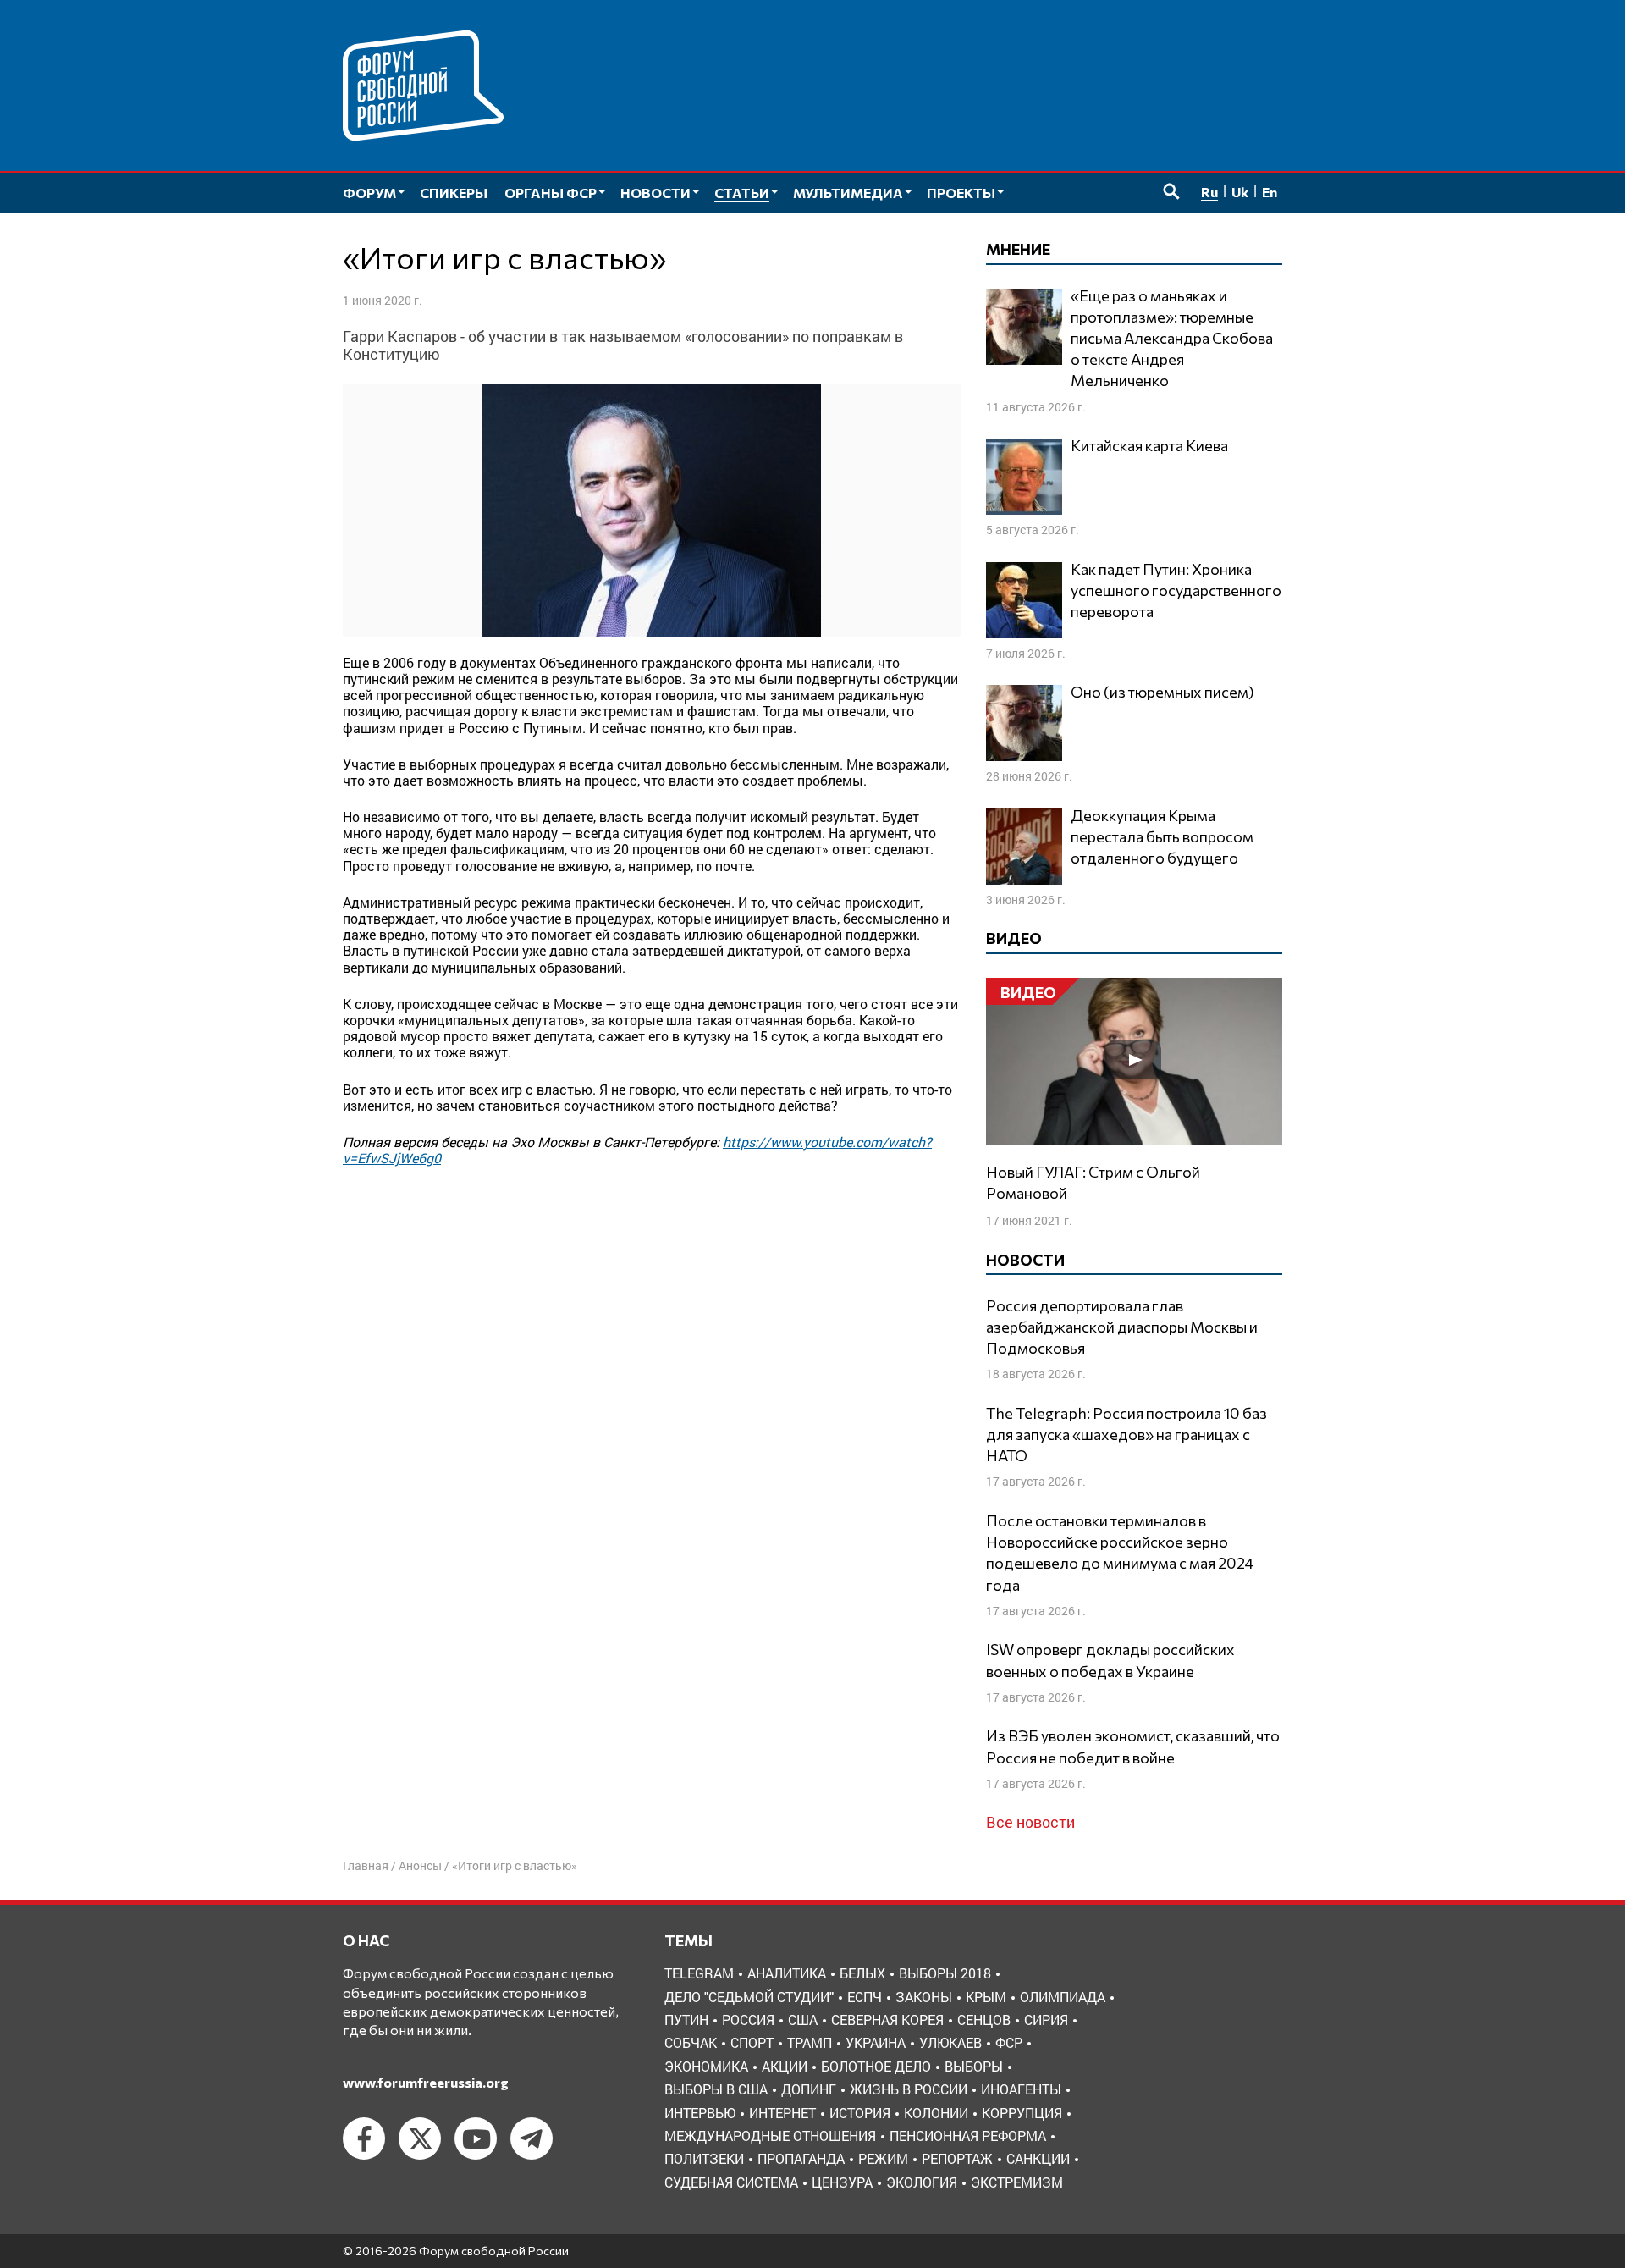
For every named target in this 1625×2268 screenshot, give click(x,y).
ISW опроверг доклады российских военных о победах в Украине (1110, 1660)
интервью (700, 2113)
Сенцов (984, 2020)
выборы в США (716, 2089)
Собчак (691, 2042)
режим (883, 2158)
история (860, 2113)
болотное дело (876, 2066)
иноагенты (1021, 2089)
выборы (974, 2066)
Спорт (752, 2042)
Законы (924, 1997)
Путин (686, 2020)
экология (922, 2182)
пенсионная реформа (968, 2136)
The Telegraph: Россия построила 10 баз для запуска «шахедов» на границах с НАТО (1126, 1434)
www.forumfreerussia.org (426, 2082)
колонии (936, 2113)
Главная (366, 1865)
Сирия (1046, 2020)
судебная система (731, 2182)
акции (785, 2066)
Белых (862, 1973)
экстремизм (1017, 2182)
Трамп (810, 2042)
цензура (842, 2182)
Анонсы (420, 1865)
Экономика (706, 2066)
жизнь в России (909, 2089)
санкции (1038, 2158)
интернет (782, 2113)
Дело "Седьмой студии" (749, 1997)
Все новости (1030, 1822)
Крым (986, 1997)
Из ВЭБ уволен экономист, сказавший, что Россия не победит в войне (1133, 1746)
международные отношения (770, 2136)
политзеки (704, 2158)
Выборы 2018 (945, 1973)
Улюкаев (950, 2042)
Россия (748, 2020)
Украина (876, 2042)
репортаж (957, 2158)
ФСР (1009, 2042)
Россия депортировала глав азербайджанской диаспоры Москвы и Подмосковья (1122, 1327)
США (803, 2020)
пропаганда (801, 2158)
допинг (809, 2089)
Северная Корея (887, 2020)
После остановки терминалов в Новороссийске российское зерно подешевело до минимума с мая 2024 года (1120, 1553)
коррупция (1022, 2113)
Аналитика (787, 1973)
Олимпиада (1063, 1997)
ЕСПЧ (865, 1997)
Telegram (699, 1973)
